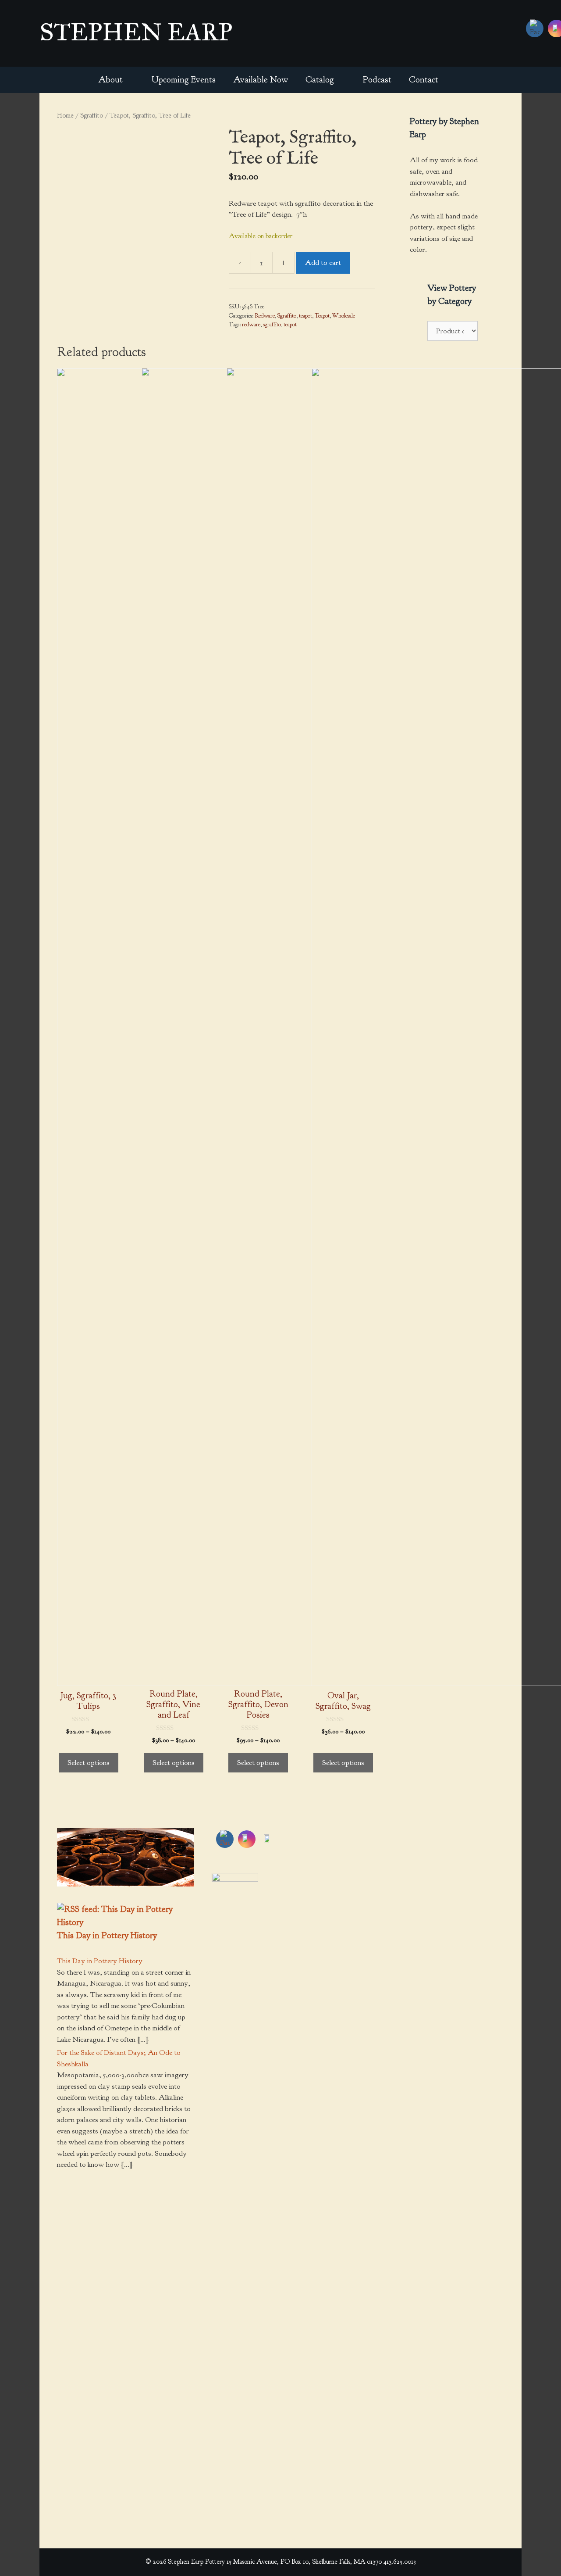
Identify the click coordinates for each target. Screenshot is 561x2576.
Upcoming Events (184, 80)
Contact (424, 80)
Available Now (261, 80)
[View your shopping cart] (459, 80)
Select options (89, 1763)
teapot (305, 316)
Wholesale (344, 316)
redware (251, 324)
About (110, 80)
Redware (265, 316)
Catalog (320, 80)
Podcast (377, 80)
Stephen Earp (136, 32)
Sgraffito (92, 115)
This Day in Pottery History (107, 1935)
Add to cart (323, 263)
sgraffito (272, 324)
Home (65, 115)
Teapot (322, 316)
